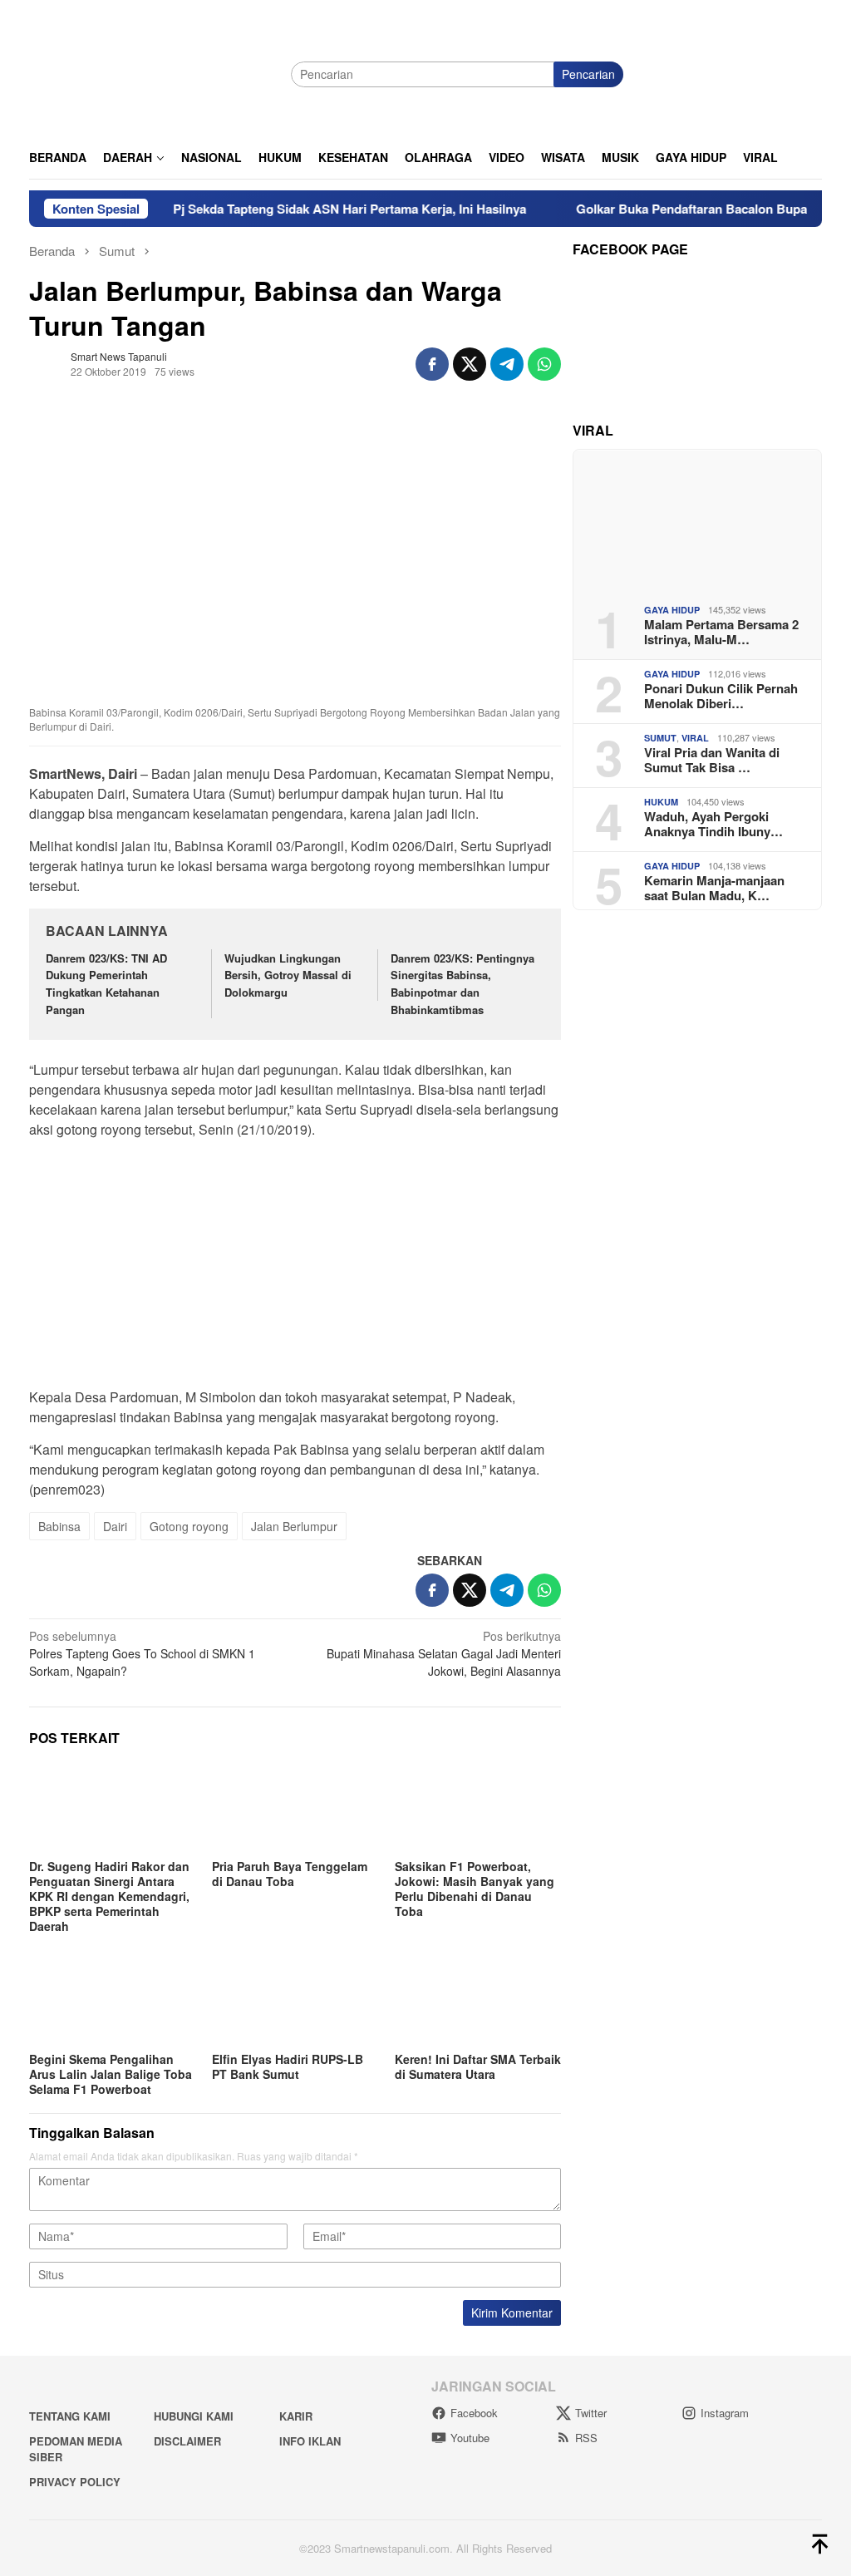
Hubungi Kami (194, 2416)
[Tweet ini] (470, 364)
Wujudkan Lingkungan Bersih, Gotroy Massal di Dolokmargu (288, 975)
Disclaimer (187, 2441)
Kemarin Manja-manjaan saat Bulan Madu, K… (714, 888)
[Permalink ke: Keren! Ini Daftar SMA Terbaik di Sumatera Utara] (478, 2001)
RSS (586, 2438)
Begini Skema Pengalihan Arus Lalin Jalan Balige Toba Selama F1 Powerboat (111, 2074)
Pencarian (588, 74)
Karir (296, 2416)
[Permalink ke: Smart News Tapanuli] (46, 362)
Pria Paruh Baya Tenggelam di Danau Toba (290, 1874)
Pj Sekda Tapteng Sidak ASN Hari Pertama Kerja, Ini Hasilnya (313, 209)
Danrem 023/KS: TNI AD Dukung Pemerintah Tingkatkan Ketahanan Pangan (106, 984)
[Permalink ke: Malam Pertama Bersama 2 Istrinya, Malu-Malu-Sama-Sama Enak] (697, 520)
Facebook (474, 2413)
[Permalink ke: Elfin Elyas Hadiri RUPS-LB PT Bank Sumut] (295, 2001)
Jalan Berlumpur (294, 1526)
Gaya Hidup (672, 610)
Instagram (725, 2413)
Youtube (470, 2438)
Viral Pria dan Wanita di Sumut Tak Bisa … (712, 760)
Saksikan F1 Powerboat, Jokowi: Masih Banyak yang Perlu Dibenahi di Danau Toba (475, 1889)
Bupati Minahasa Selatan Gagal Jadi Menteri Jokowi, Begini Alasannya (444, 1653)
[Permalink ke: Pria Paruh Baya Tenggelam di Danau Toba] (295, 1808)
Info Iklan (310, 2441)
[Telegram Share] (507, 364)
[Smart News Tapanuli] (154, 72)
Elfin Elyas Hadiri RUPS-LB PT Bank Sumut (288, 2066)
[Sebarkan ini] (432, 364)
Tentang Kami (70, 2416)
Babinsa (59, 1526)
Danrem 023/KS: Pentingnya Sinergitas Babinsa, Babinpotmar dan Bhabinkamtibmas (462, 984)
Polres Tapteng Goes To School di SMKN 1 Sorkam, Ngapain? (142, 1653)
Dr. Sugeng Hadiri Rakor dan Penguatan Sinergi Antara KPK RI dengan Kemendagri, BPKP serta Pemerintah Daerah (109, 1896)
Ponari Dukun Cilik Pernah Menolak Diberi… (721, 696)
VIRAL (695, 738)
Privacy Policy (75, 2482)
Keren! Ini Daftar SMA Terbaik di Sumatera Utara (478, 2066)
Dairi (115, 1526)
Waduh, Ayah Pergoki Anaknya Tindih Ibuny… (713, 824)
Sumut (660, 738)
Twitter (591, 2413)
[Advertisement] (295, 1268)
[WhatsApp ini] (544, 364)
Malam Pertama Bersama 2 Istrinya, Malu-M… (721, 632)
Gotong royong (189, 1526)
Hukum (661, 802)
